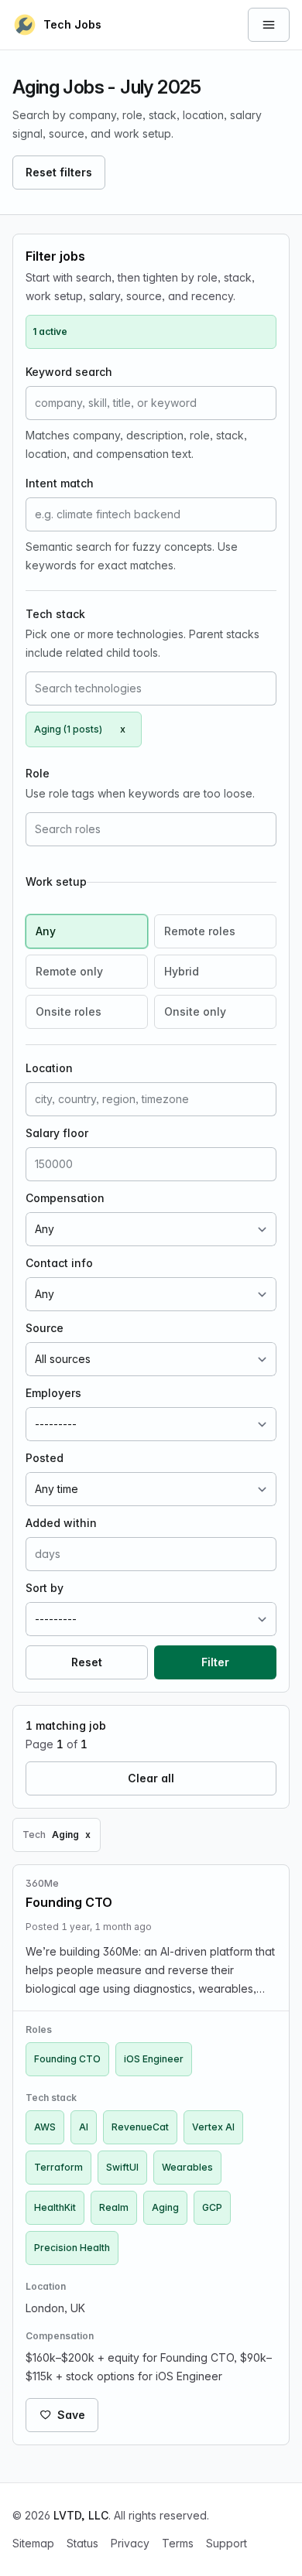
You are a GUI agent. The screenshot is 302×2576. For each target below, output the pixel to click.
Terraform (58, 2167)
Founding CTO (67, 2059)
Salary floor (57, 1133)
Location (49, 1068)
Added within (61, 1523)
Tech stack (55, 614)
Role (38, 773)
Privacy (130, 2543)
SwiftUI (122, 2167)
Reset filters (59, 172)
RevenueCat (140, 2127)
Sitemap (33, 2543)
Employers (53, 1393)
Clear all (151, 1778)
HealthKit (55, 2207)
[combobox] (151, 688)
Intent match (60, 483)
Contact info (59, 1263)
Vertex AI (213, 2127)
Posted (45, 1458)
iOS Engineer (154, 2059)
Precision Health (72, 2248)
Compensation (65, 1198)
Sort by (45, 1588)
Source (45, 1328)
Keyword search (69, 372)
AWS (45, 2127)
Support (226, 2543)
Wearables (187, 2167)
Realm (114, 2207)
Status (82, 2543)
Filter (215, 1662)
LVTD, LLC (81, 2515)
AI (84, 2127)
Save (71, 2415)
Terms (178, 2543)
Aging (165, 2207)
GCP (212, 2207)
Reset (87, 1662)
